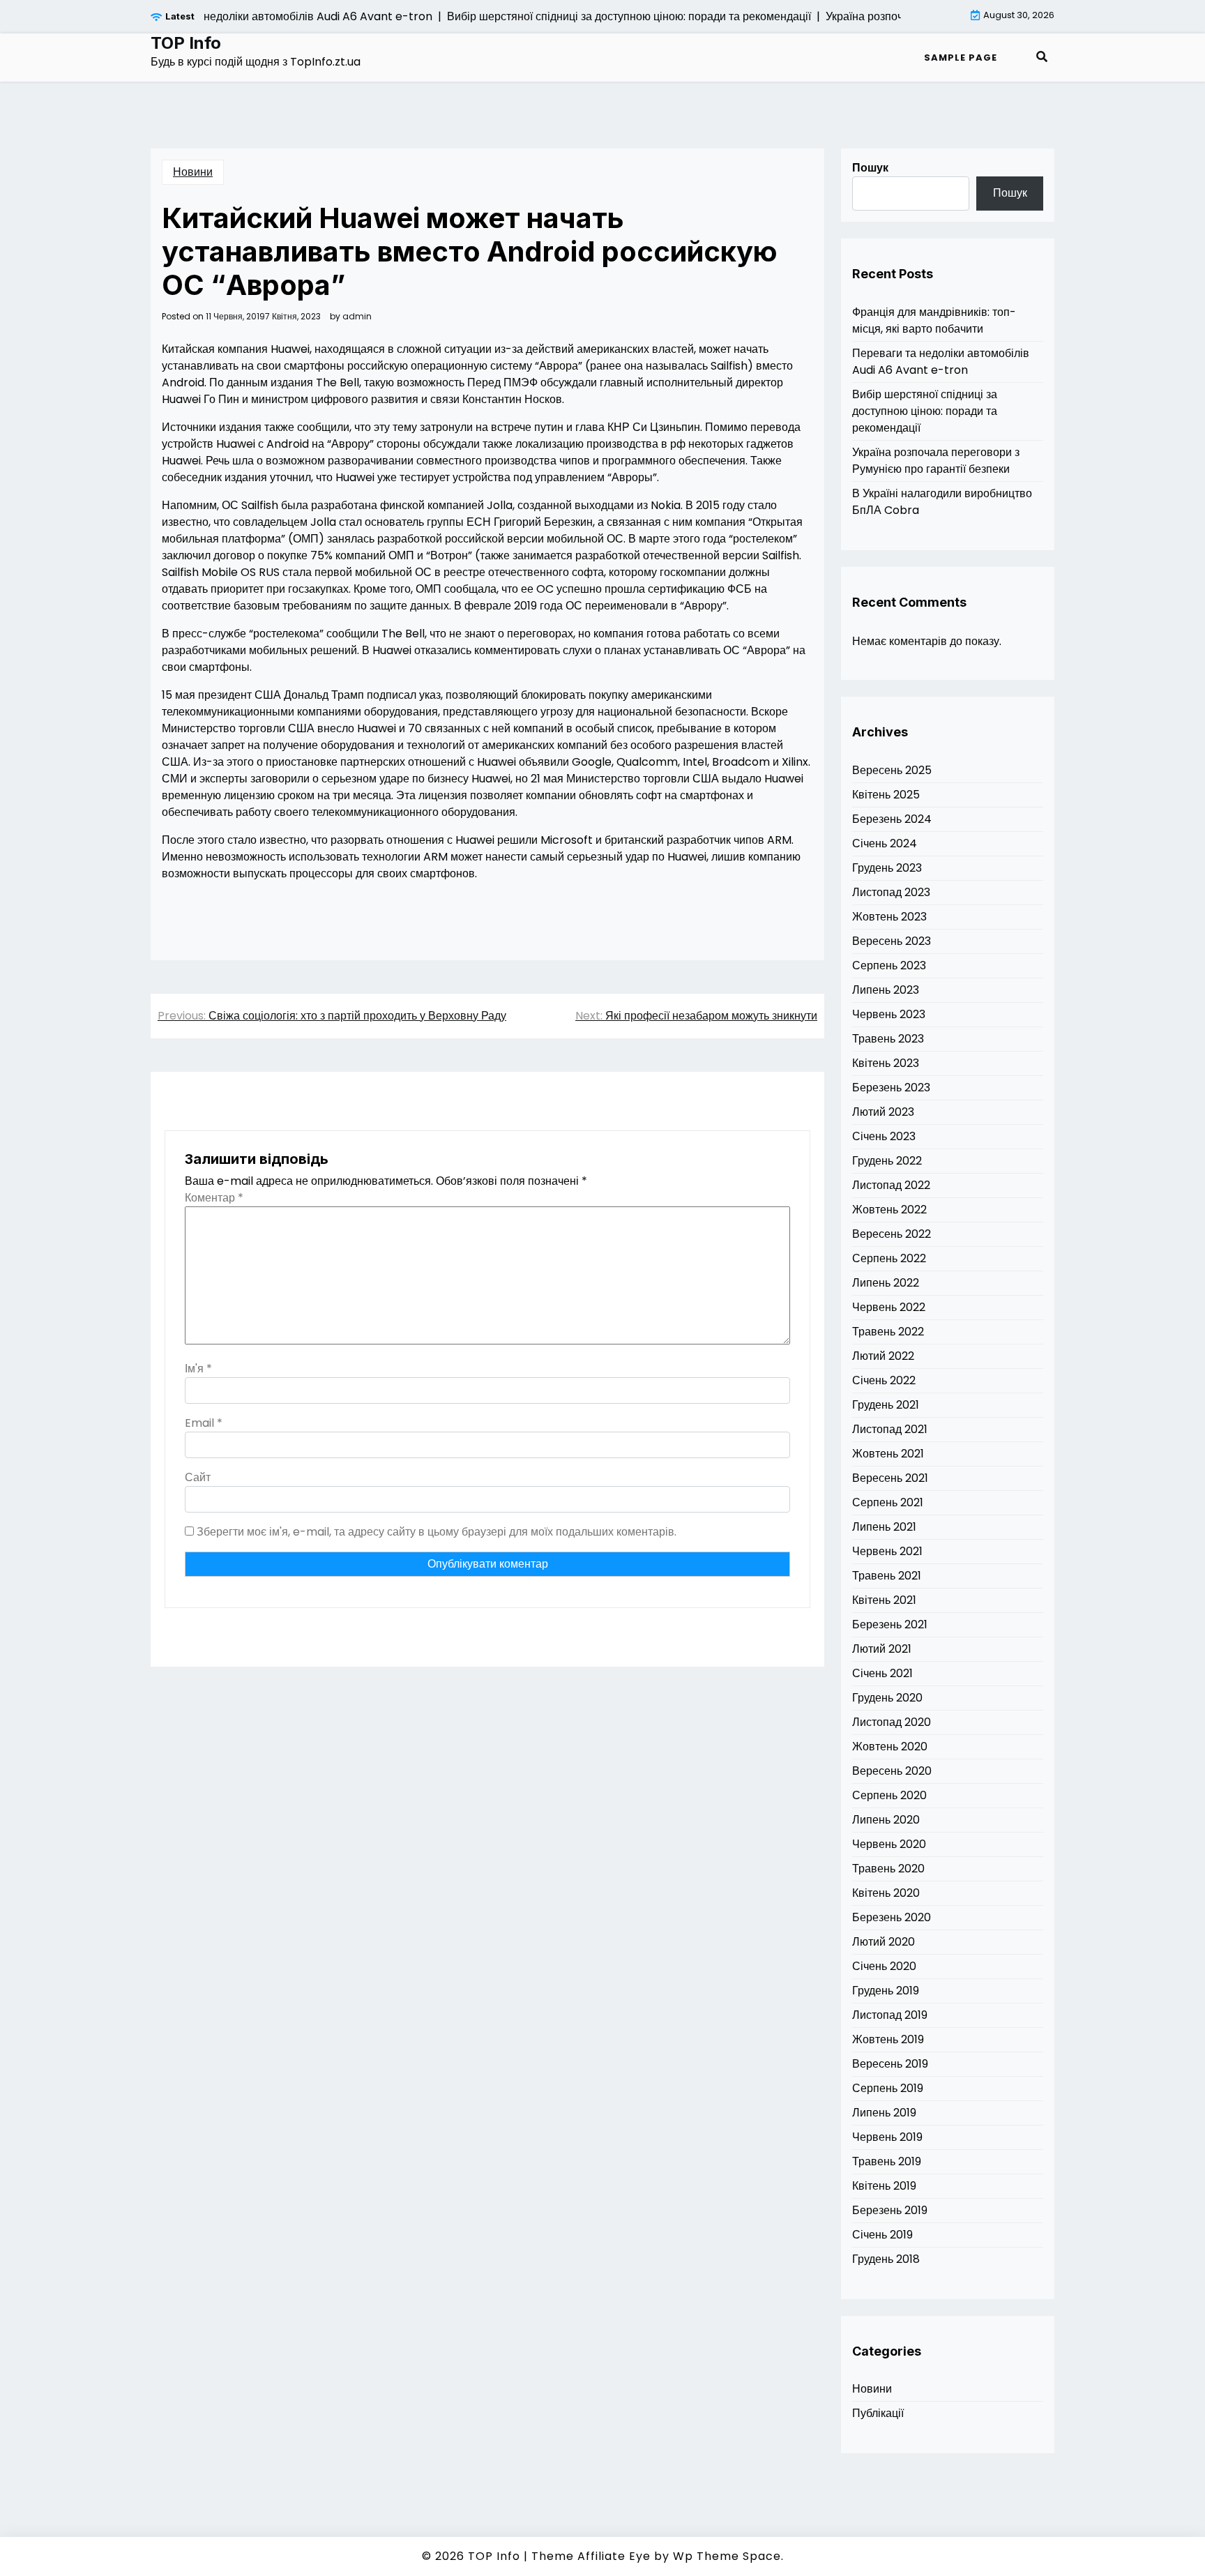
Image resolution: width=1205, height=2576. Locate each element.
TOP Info (186, 43)
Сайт (198, 1477)
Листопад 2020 (892, 1722)
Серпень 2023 (889, 965)
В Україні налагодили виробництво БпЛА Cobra (942, 502)
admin (357, 317)
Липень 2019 (884, 2113)
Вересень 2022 (892, 1234)
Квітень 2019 (884, 2186)
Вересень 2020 (892, 1771)
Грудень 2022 (887, 1161)
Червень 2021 (887, 1551)
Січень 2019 (882, 2235)
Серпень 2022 (889, 1258)
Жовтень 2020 (890, 1747)
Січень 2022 (884, 1380)
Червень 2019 (887, 2137)
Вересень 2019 (890, 2064)
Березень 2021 (890, 1624)
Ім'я (198, 1369)
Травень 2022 (888, 1332)
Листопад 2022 (891, 1185)
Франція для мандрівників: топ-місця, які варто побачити (934, 320)
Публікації (878, 2413)
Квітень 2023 (886, 1063)
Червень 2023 (889, 1014)
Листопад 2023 (891, 892)
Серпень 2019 (888, 2088)
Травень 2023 (888, 1039)
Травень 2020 (888, 1869)
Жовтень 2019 (888, 2039)
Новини (193, 172)
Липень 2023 (886, 990)
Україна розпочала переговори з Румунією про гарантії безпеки (936, 461)
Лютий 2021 (882, 1649)
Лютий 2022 (883, 1356)
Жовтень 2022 (889, 1210)
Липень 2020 (886, 1820)
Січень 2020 (884, 1966)
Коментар (214, 1198)
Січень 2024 (885, 843)
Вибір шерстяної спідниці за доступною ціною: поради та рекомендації (925, 411)
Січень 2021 (882, 1673)
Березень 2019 (890, 2210)
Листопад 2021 (890, 1429)
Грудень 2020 (887, 1698)
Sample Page (961, 58)
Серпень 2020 (889, 1795)
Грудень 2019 (886, 1991)
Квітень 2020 (886, 1893)
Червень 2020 (889, 1844)
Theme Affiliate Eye (591, 2556)
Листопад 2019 (890, 2015)
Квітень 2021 (884, 1600)
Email (204, 1423)
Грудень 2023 (887, 868)
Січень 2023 (884, 1136)
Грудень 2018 (886, 2259)
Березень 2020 (892, 1917)
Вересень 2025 (892, 770)
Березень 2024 (892, 819)
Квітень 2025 (886, 795)
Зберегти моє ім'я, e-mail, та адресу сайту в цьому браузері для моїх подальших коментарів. (437, 1532)
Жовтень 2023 (889, 917)
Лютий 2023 (883, 1112)
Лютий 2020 (884, 1942)
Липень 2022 (886, 1283)
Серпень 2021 (888, 1502)
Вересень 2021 (890, 1478)
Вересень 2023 (892, 941)
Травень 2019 (887, 2161)
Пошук (870, 168)
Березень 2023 (891, 1088)
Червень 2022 (889, 1307)
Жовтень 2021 (888, 1454)
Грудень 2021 (886, 1405)
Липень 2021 (884, 1527)
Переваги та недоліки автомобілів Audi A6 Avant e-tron (941, 362)
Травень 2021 (887, 1576)
